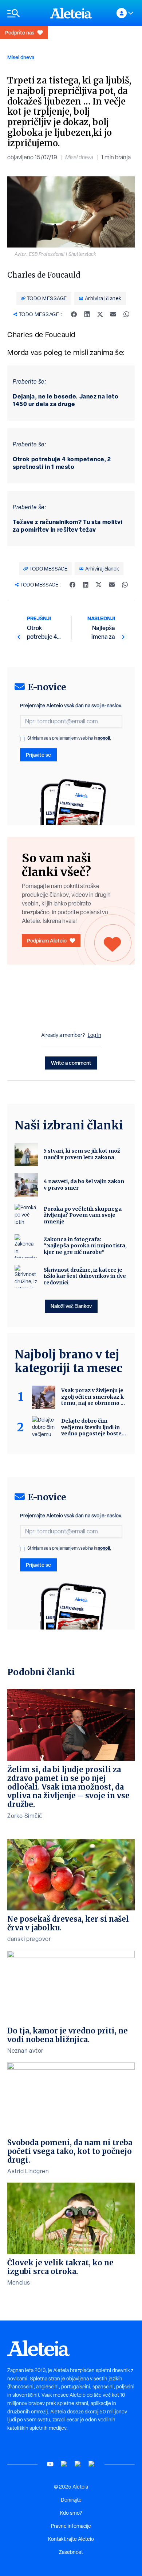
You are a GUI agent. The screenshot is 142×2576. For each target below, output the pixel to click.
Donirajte (71, 2500)
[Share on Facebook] (74, 314)
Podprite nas (20, 32)
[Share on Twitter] (100, 314)
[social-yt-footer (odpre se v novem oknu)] (50, 2464)
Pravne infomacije (71, 2526)
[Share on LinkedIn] (87, 314)
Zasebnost (71, 2552)
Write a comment (71, 1063)
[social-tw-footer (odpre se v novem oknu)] (78, 2464)
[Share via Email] (113, 314)
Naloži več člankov (71, 1306)
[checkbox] (22, 739)
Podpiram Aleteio (47, 941)
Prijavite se (38, 755)
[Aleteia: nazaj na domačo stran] (71, 13)
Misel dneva (21, 57)
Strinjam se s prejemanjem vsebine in (69, 738)
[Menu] (25, 13)
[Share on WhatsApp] (126, 314)
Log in (94, 1035)
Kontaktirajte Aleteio (71, 2539)
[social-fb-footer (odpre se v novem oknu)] (64, 2464)
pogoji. (104, 738)
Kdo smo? (71, 2513)
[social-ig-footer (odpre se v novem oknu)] (92, 2464)
